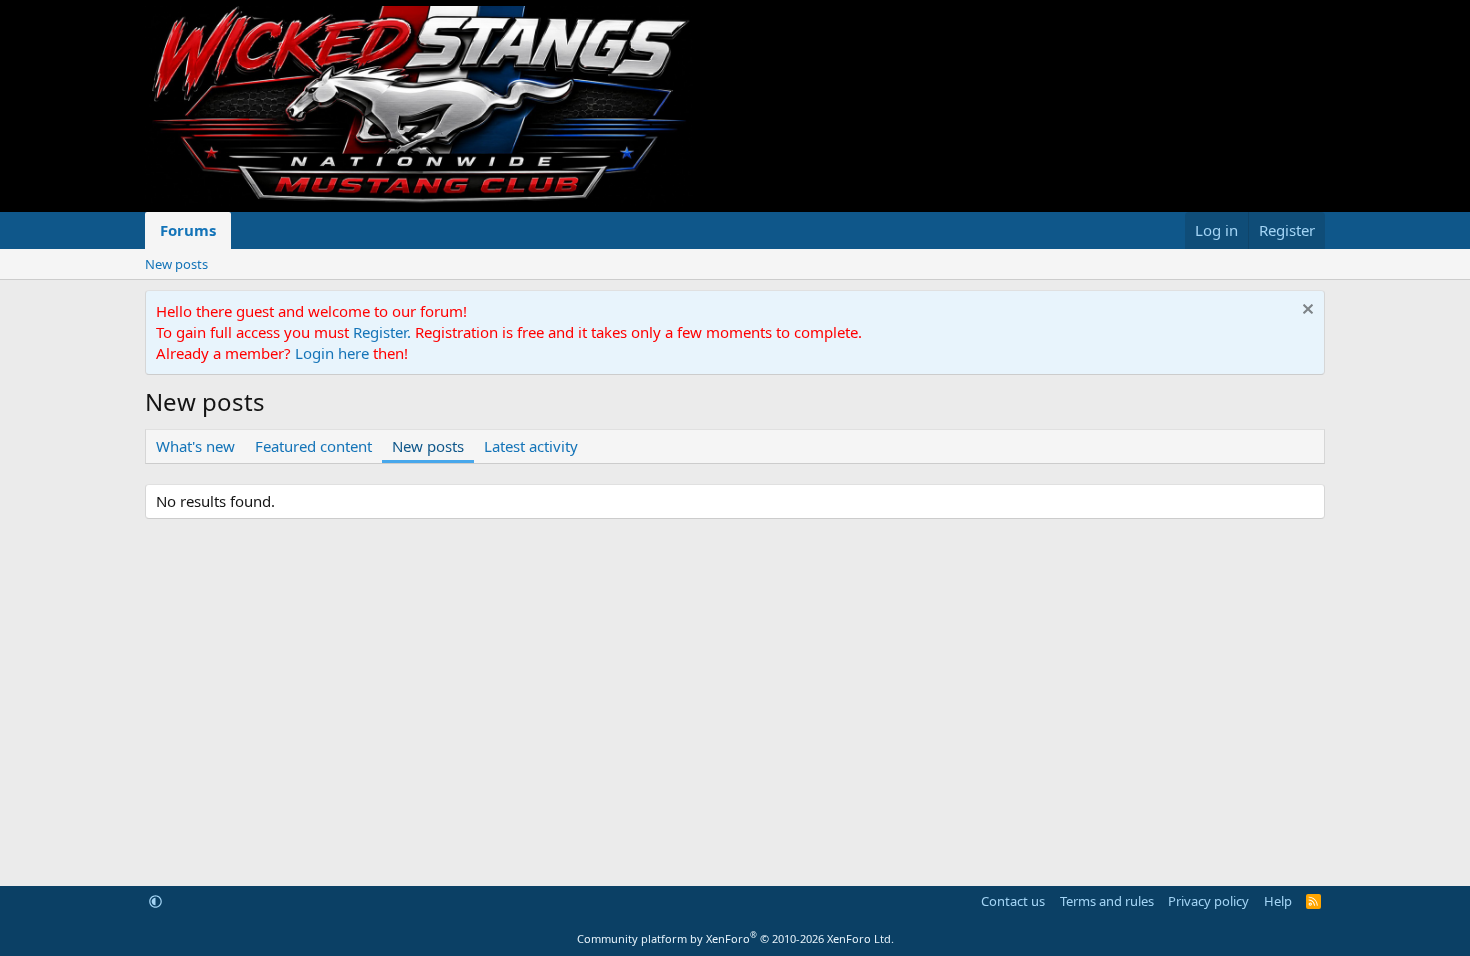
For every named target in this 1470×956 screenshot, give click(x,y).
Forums (188, 230)
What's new (195, 446)
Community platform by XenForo (735, 938)
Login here (332, 353)
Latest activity (531, 446)
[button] (155, 901)
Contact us (1013, 901)
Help (1278, 901)
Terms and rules (1107, 901)
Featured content (313, 446)
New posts (176, 264)
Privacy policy (1208, 901)
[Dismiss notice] (1305, 311)
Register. (382, 332)
